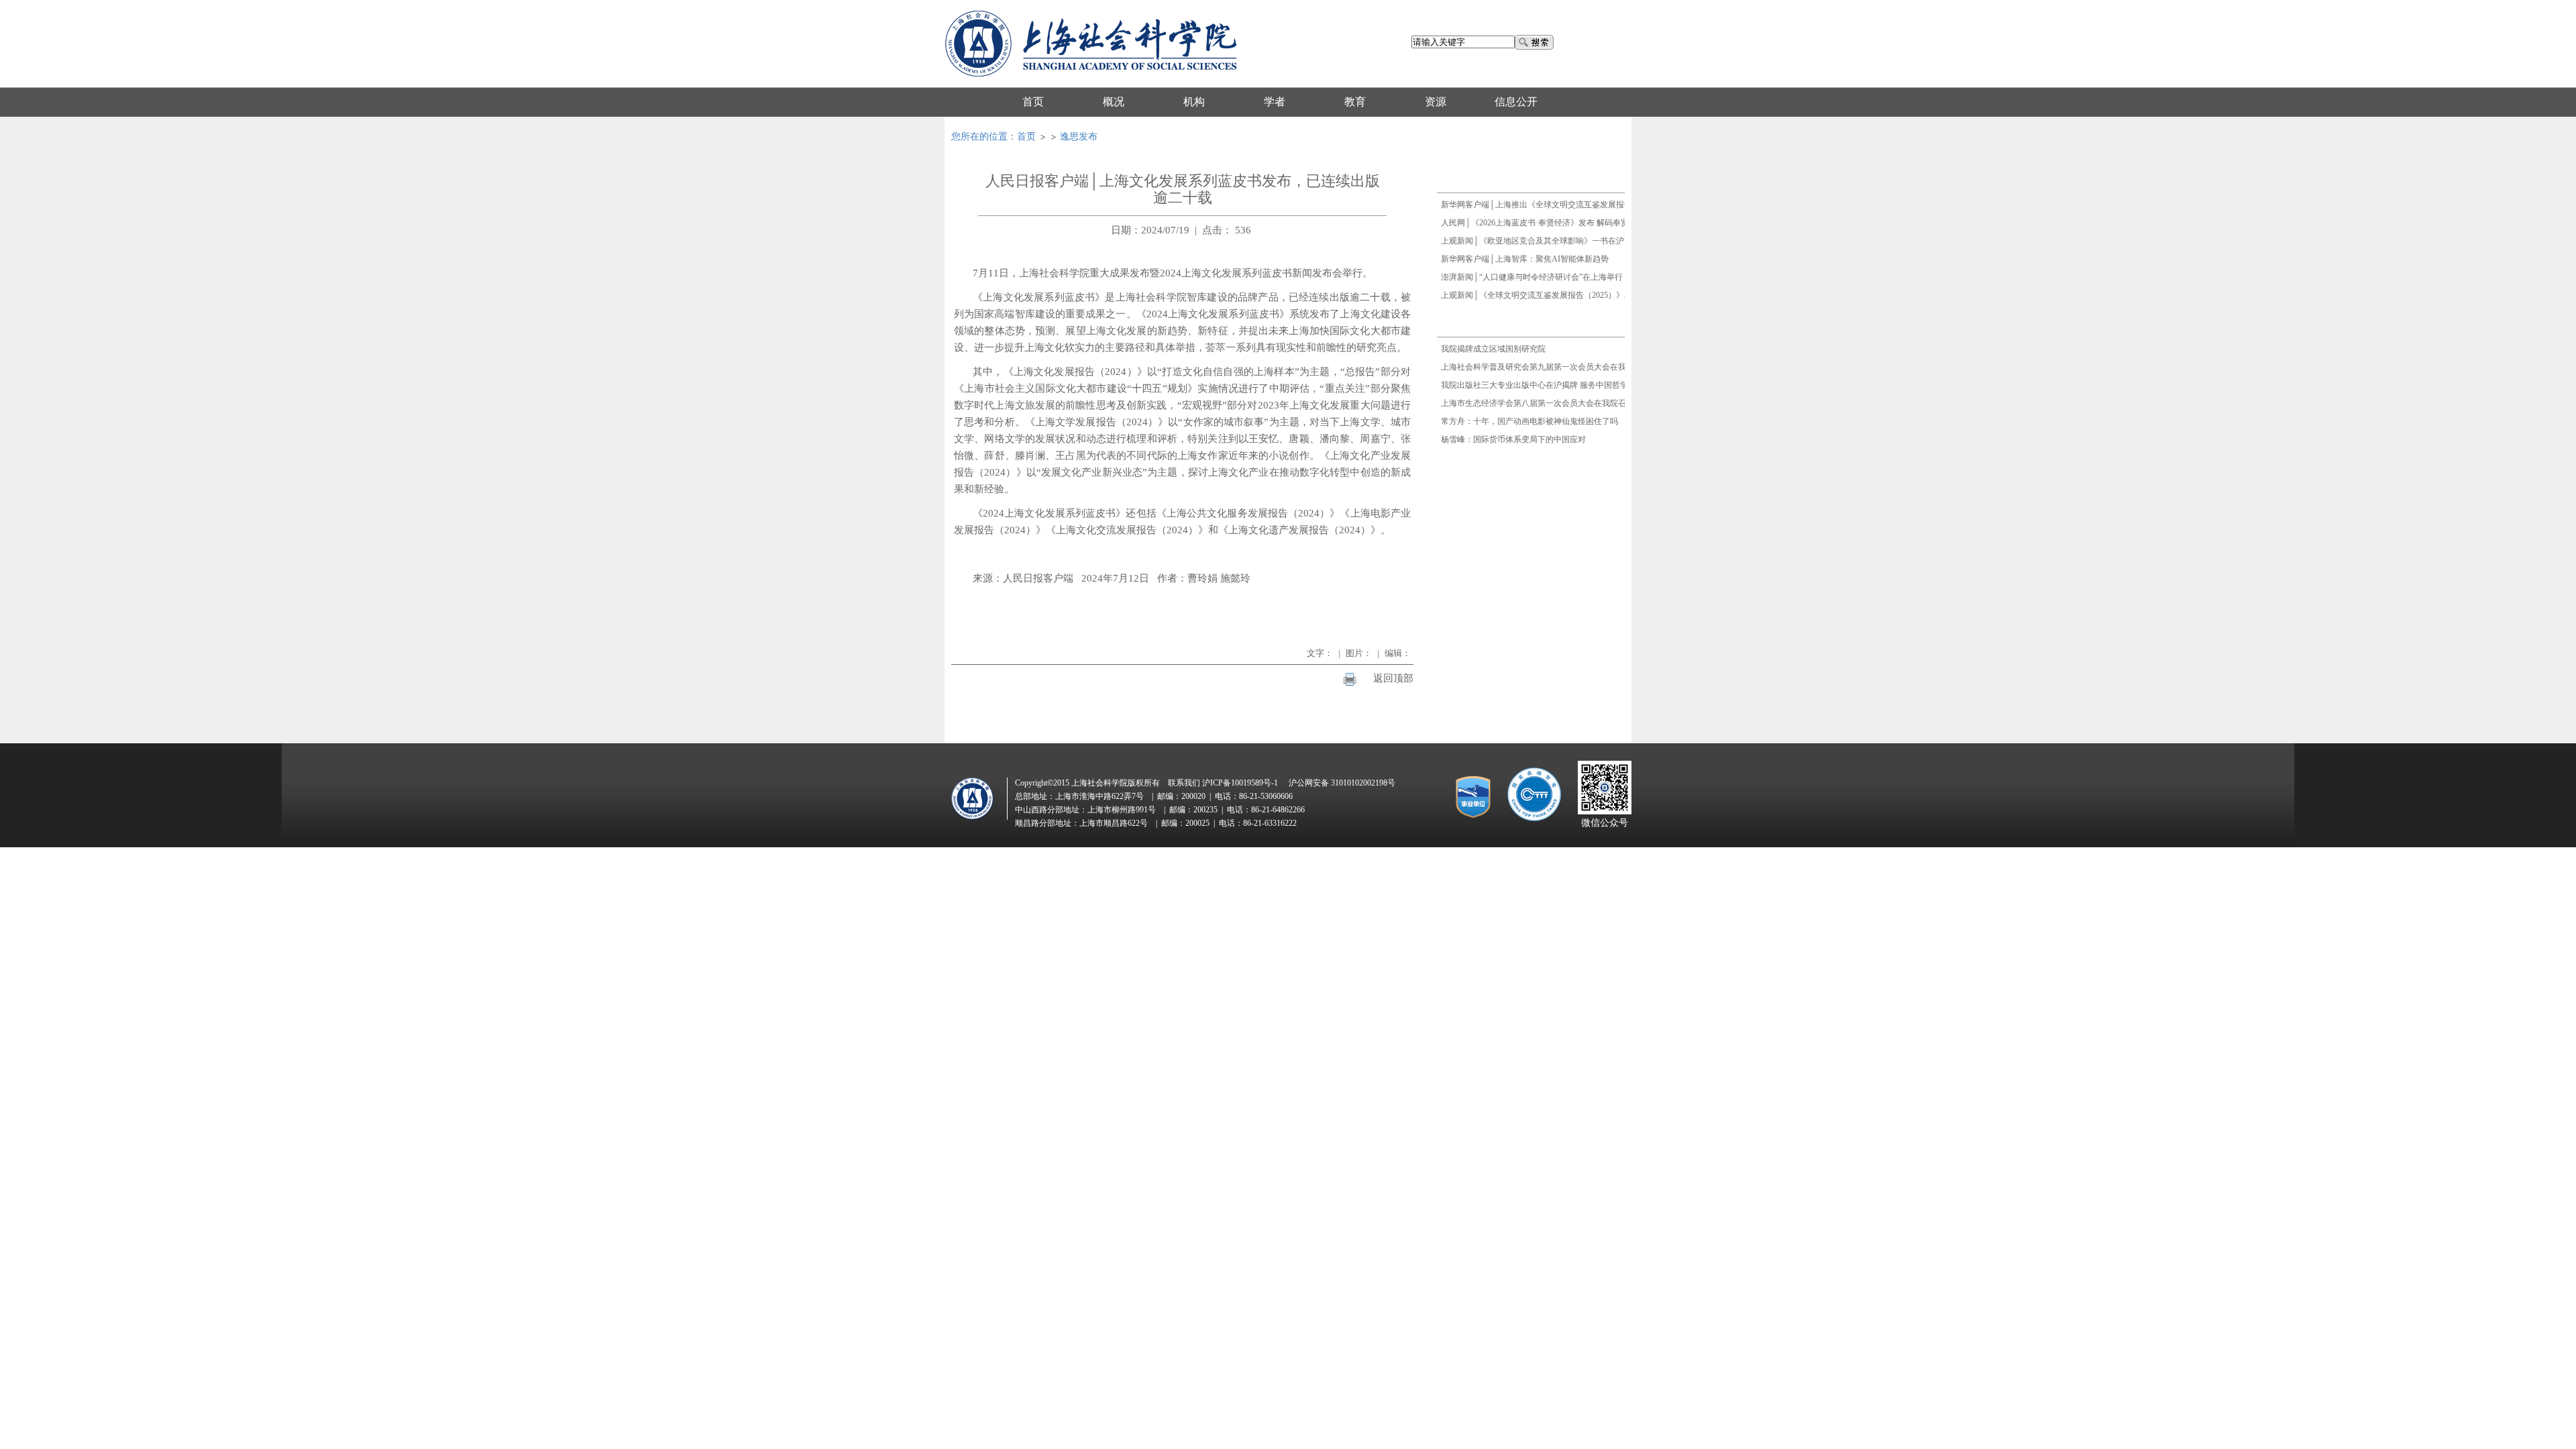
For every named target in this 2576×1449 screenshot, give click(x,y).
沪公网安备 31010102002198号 (1342, 783)
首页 (1026, 137)
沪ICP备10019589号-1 (1240, 783)
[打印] (1350, 679)
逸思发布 (1079, 137)
